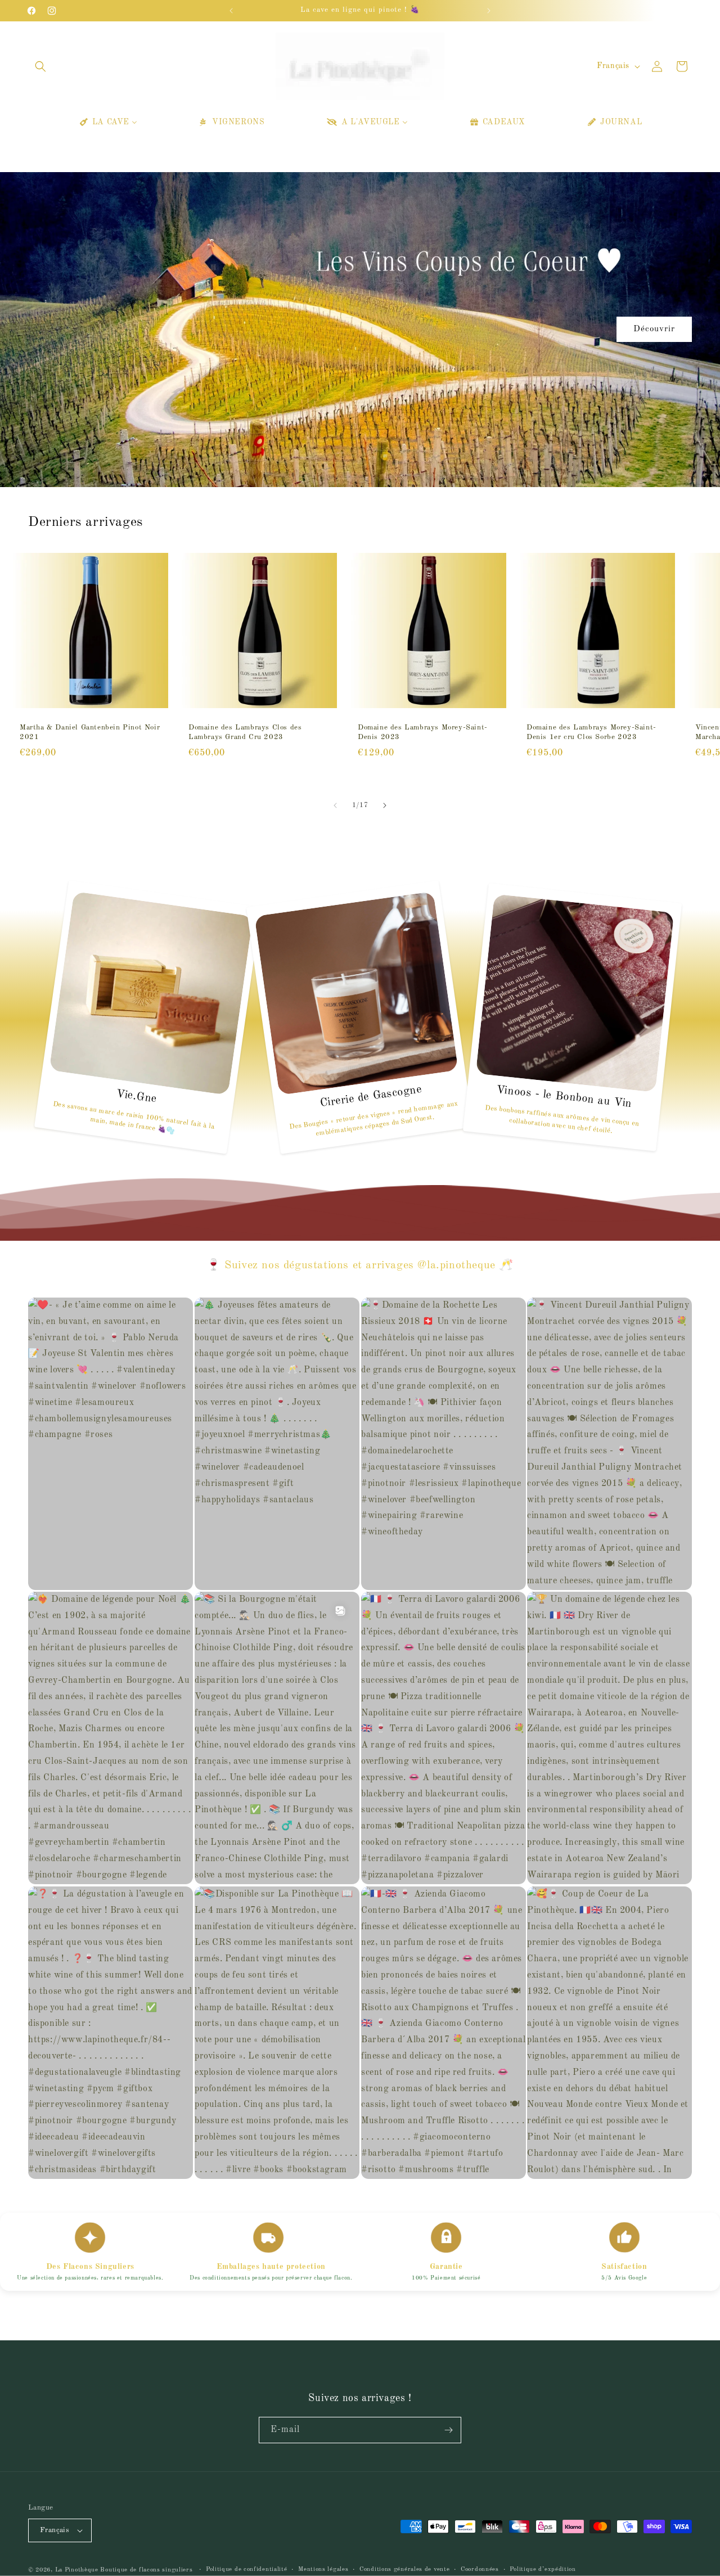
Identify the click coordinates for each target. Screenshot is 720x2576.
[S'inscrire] (448, 2430)
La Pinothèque (78, 2570)
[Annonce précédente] (231, 11)
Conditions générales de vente (404, 2570)
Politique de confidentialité (247, 2570)
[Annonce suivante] (489, 11)
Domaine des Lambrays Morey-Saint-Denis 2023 (423, 732)
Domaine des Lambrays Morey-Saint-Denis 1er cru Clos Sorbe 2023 (591, 732)
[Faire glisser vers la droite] (385, 805)
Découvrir (654, 329)
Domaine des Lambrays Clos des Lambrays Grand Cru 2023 (245, 732)
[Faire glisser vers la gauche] (335, 805)
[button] (40, 66)
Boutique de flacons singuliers (147, 2570)
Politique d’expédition (543, 2570)
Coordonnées (480, 2570)
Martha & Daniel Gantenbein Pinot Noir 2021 (90, 732)
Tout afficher (360, 826)
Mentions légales (323, 2570)
